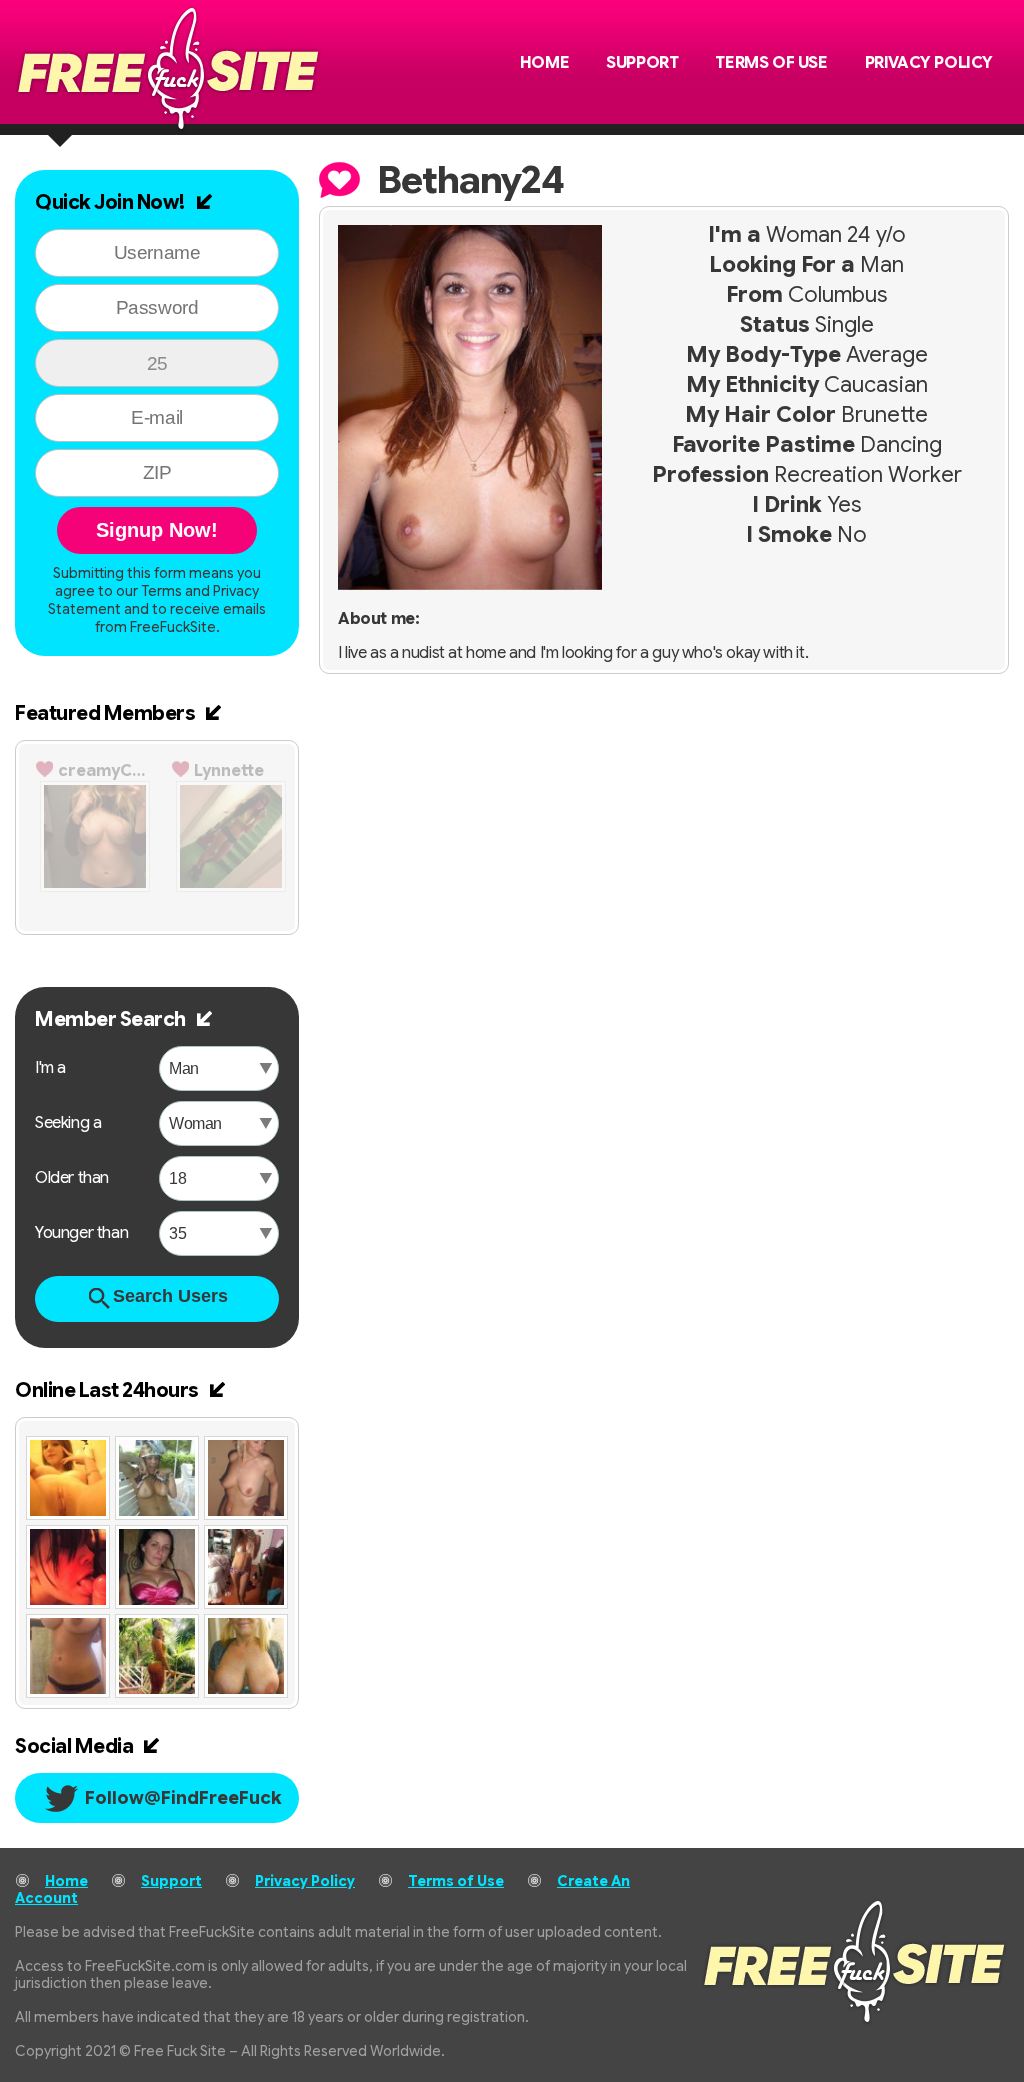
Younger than (81, 1233)
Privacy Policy (929, 63)
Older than (72, 1178)
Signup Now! (157, 530)
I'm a (50, 1068)
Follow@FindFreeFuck (183, 1798)
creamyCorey (106, 771)
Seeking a (68, 1123)
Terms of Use (771, 63)
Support (642, 63)
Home (544, 63)
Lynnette (229, 771)
